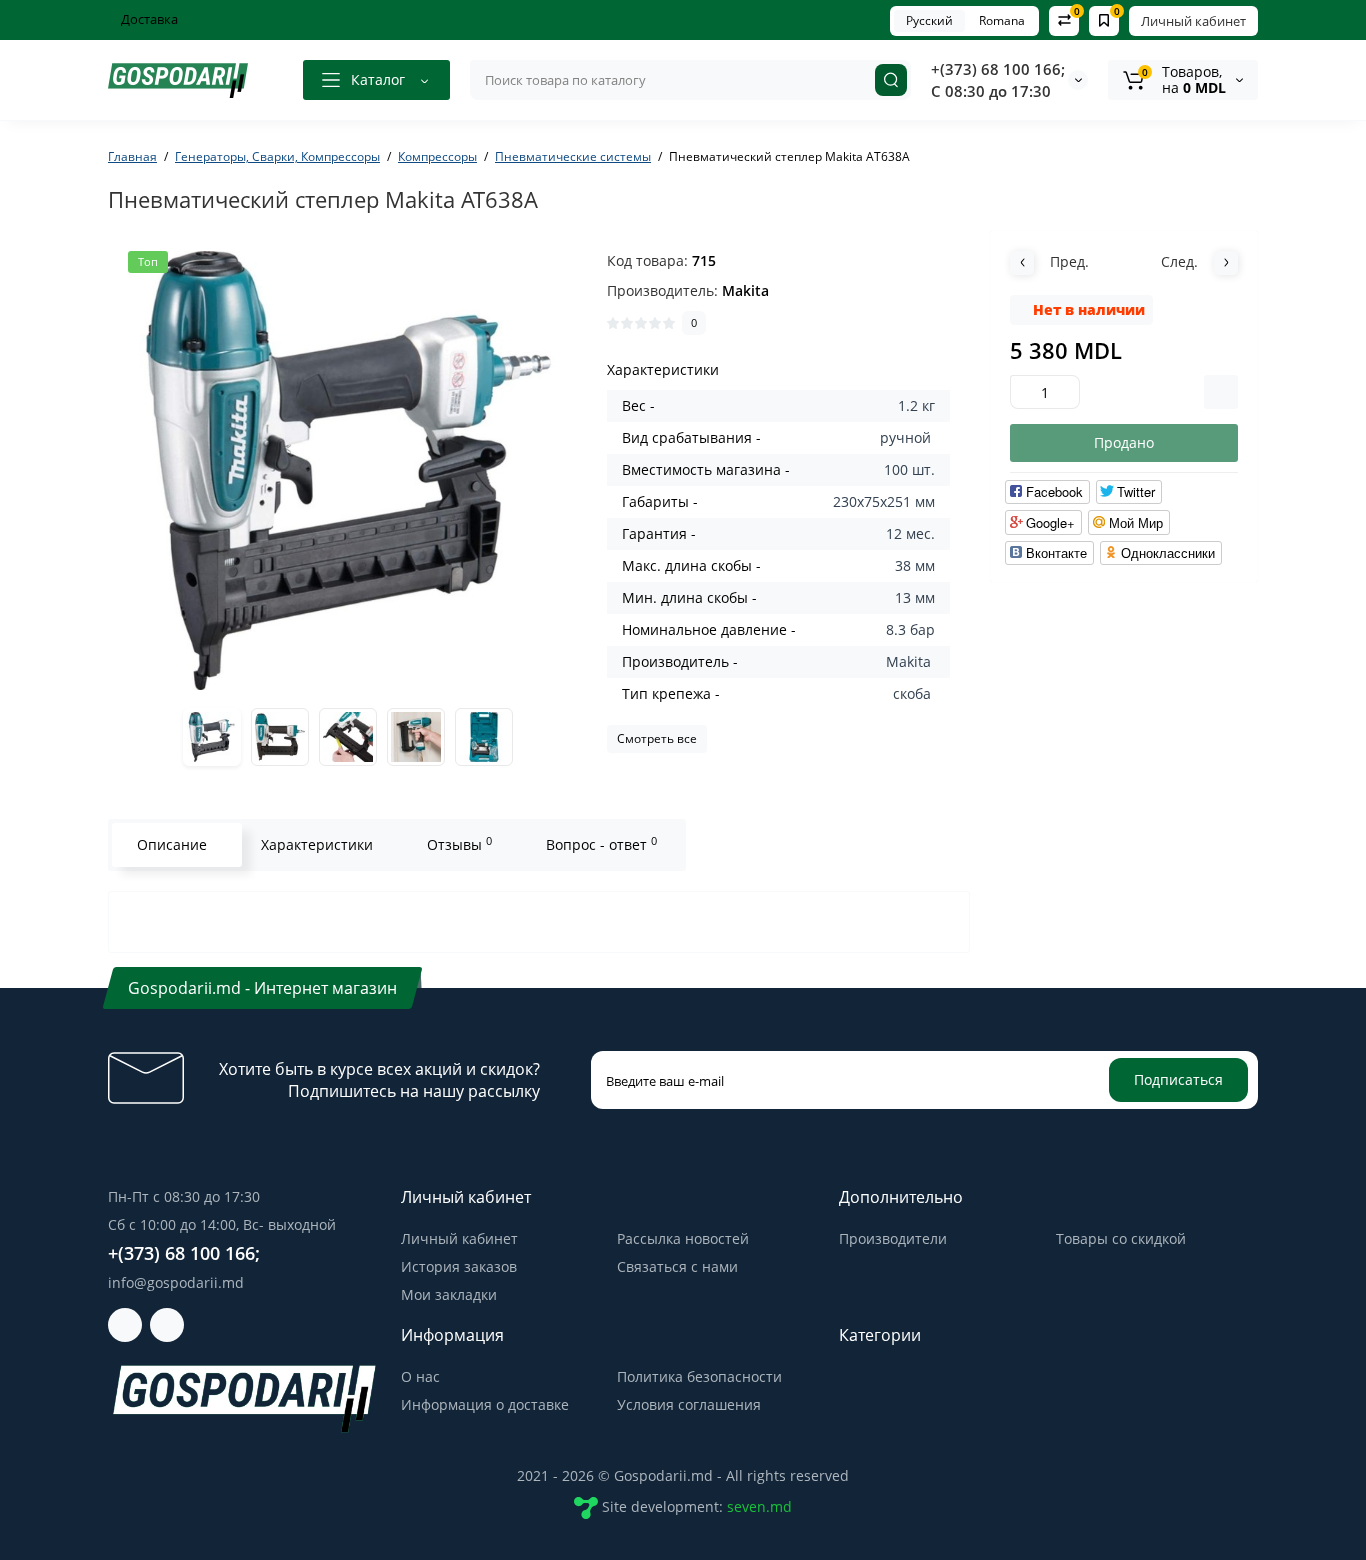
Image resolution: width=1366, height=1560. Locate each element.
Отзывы (459, 844)
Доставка (148, 19)
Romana (1002, 20)
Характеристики (317, 844)
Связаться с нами (677, 1266)
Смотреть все (657, 738)
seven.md (759, 1506)
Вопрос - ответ (601, 844)
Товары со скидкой (1121, 1238)
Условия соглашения (689, 1404)
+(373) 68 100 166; (998, 69)
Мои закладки (449, 1294)
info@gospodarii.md (176, 1282)
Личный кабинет (1193, 21)
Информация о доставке (485, 1404)
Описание (172, 844)
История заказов (459, 1266)
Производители (893, 1238)
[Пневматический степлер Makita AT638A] (347, 470)
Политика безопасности (699, 1376)
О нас (420, 1376)
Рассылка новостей (683, 1238)
